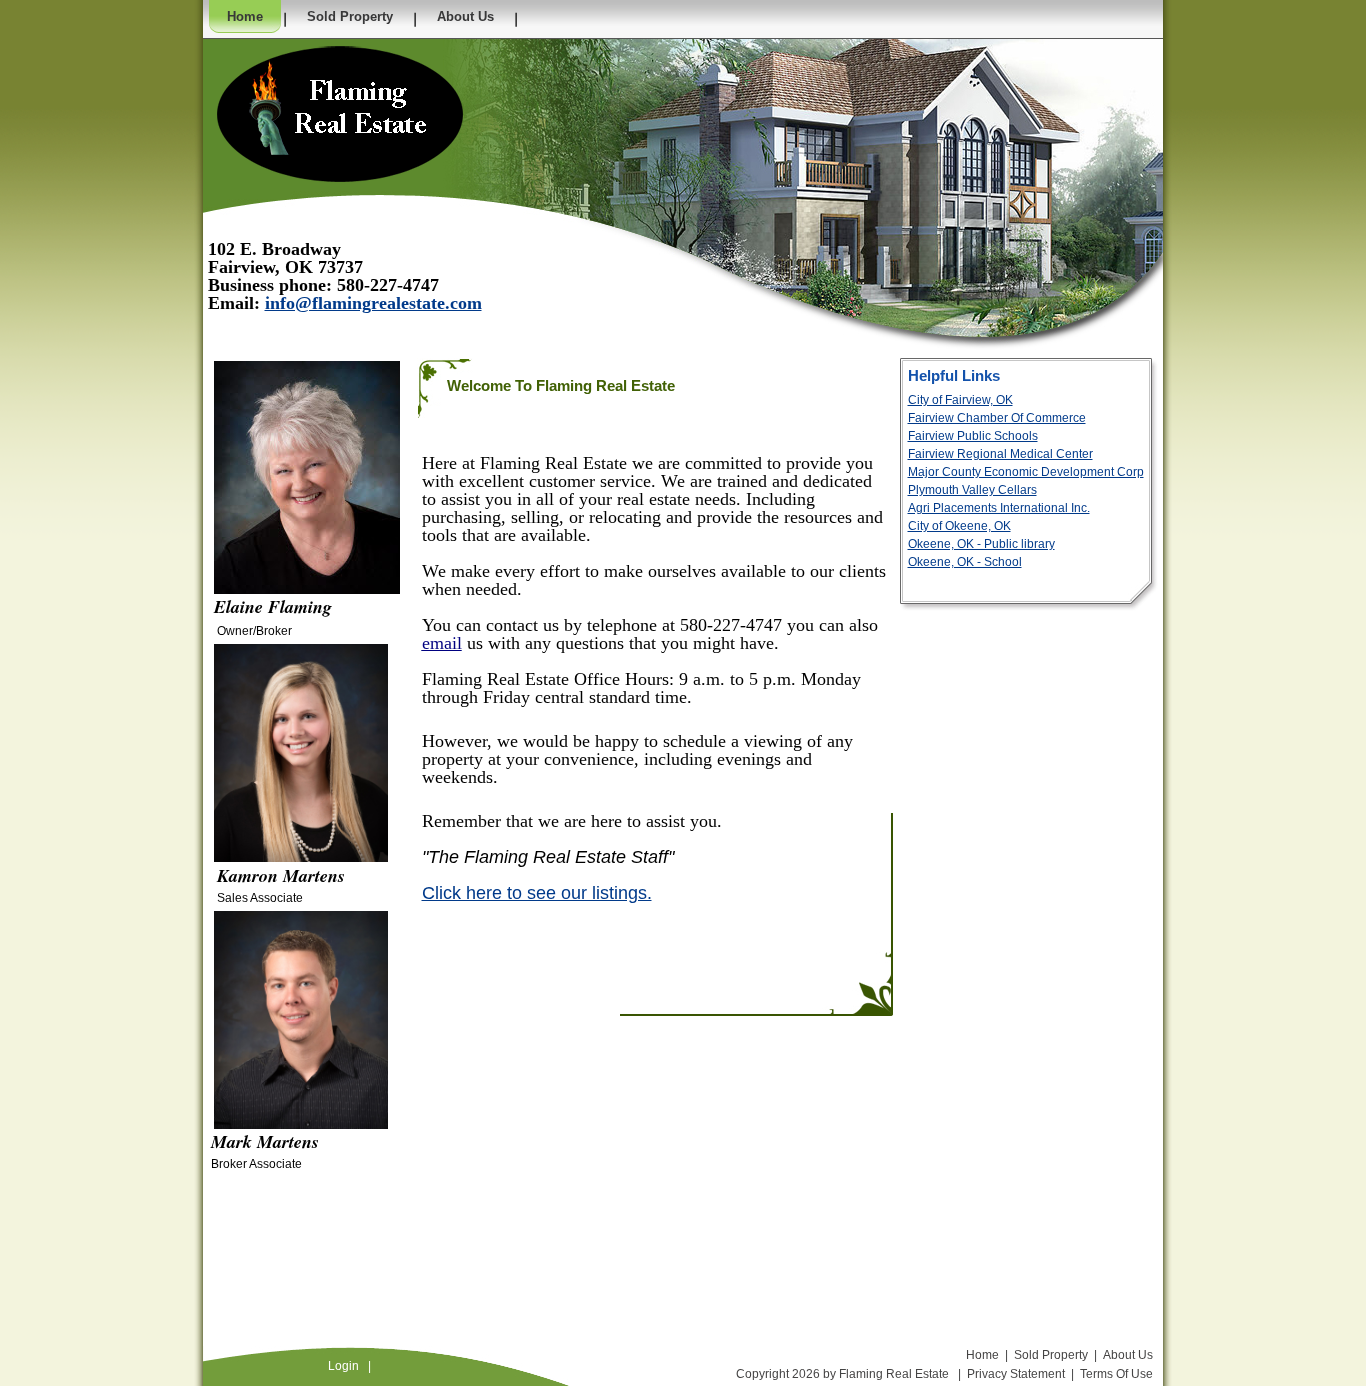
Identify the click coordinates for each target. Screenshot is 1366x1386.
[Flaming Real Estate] (340, 114)
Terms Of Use (1116, 1374)
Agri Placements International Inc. (999, 508)
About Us (1128, 1355)
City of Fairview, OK (960, 400)
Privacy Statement (1016, 1374)
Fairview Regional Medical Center (1000, 454)
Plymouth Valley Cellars (972, 490)
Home (982, 1355)
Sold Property (1051, 1355)
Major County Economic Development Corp (1026, 472)
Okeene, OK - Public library (981, 544)
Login (343, 1366)
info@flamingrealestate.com (373, 303)
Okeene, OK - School (965, 562)
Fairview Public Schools (973, 436)
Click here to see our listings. (537, 893)
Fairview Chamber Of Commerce (997, 418)
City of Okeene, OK (959, 526)
